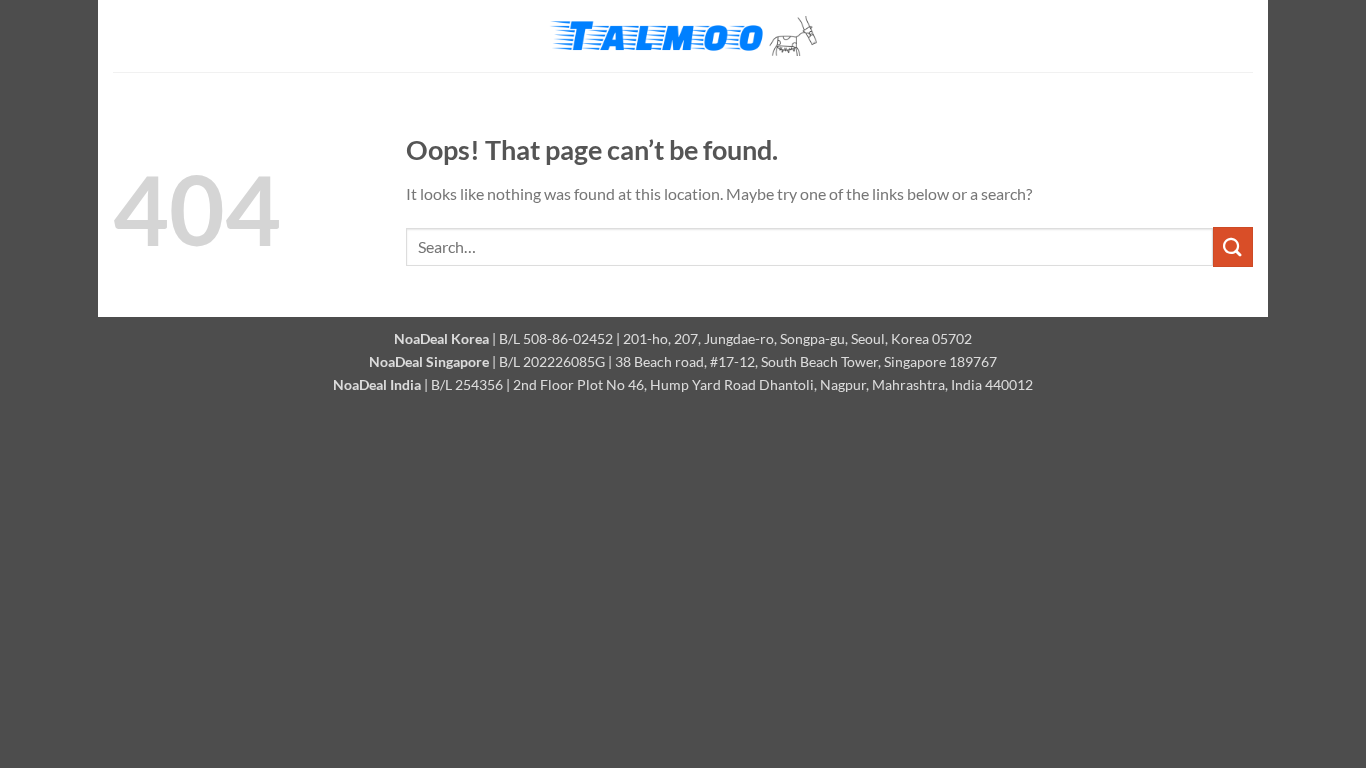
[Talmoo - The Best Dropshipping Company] (683, 36)
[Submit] (1233, 246)
